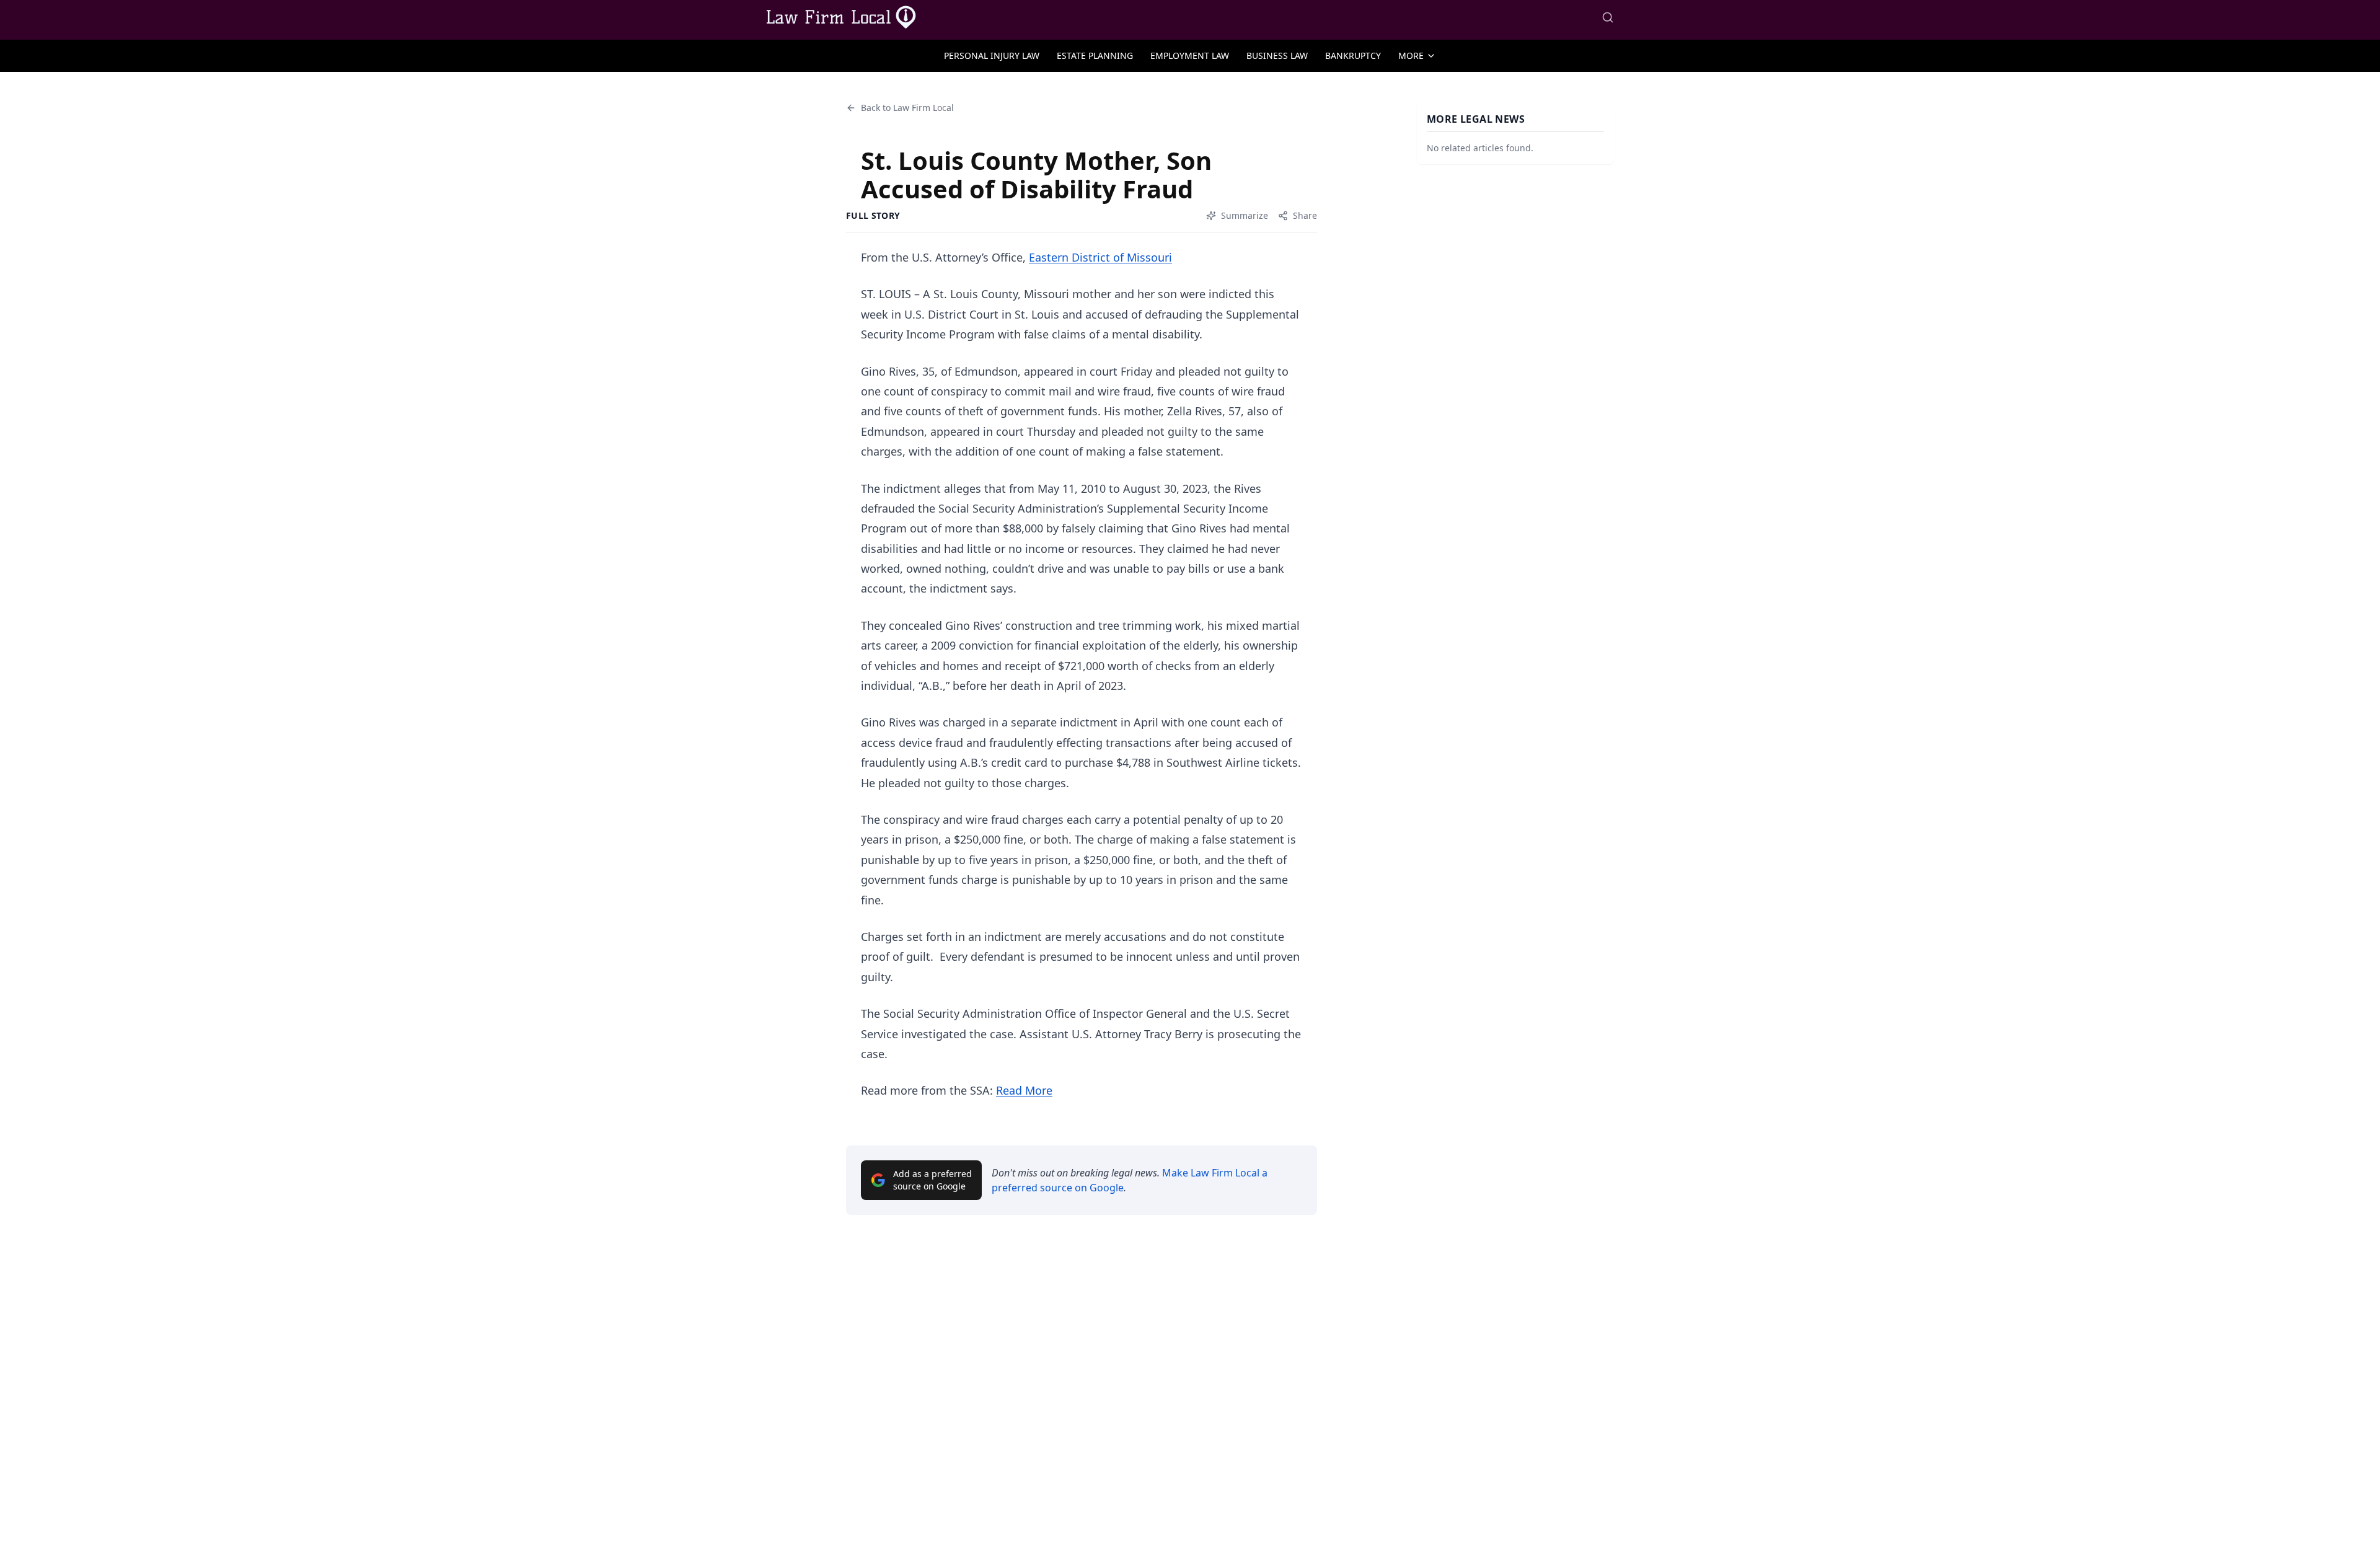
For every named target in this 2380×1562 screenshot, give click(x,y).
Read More (1024, 1090)
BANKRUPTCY (1353, 55)
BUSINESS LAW (1277, 55)
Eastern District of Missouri (1100, 257)
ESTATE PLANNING (1095, 55)
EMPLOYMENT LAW (1190, 55)
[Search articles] (1608, 17)
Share (1305, 215)
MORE (1411, 55)
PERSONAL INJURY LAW (992, 55)
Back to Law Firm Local (907, 108)
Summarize (1245, 215)
